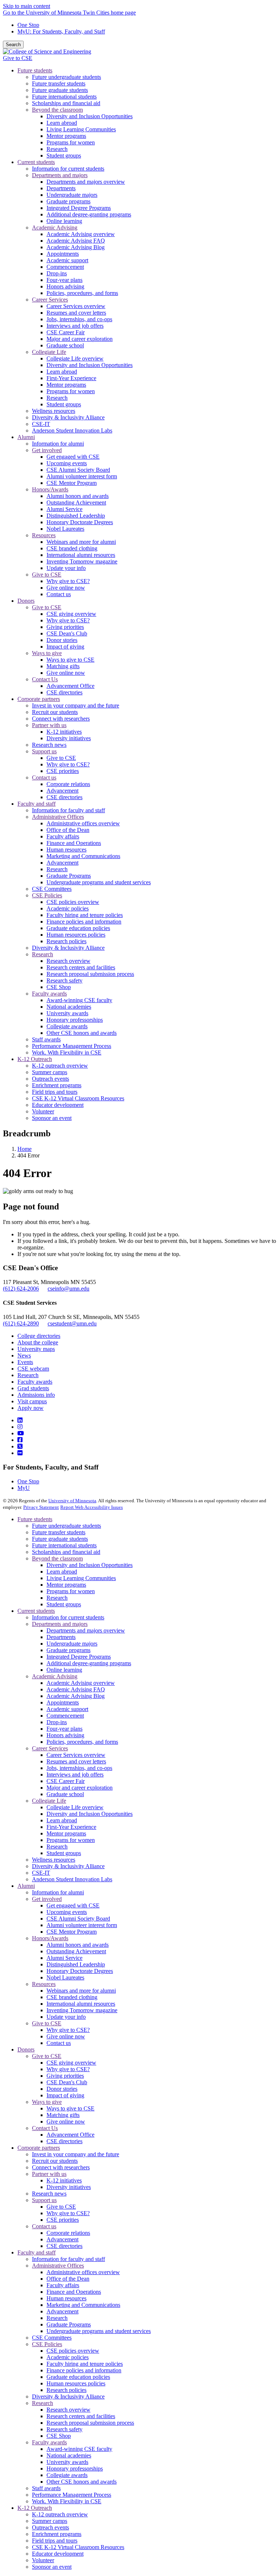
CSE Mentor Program (72, 1932)
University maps (36, 1349)
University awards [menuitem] (67, 1013)
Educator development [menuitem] (58, 1105)
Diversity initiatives (69, 2187)
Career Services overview (76, 1755)
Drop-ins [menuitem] (57, 273)
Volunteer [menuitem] (43, 1111)
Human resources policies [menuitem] (76, 935)
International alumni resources (81, 2004)
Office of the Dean (68, 2279)
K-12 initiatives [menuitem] (64, 732)
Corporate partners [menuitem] (39, 699)
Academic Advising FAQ (76, 1689)
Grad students (33, 1388)
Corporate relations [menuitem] (68, 784)
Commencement (65, 1716)
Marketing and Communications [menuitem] (83, 856)
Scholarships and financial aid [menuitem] (66, 103)
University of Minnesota (72, 1501)
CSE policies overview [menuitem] (73, 902)
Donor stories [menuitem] (62, 640)
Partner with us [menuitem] (49, 725)
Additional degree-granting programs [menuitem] (89, 214)
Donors (26, 2049)
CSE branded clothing (72, 1997)
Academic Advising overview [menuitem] (81, 234)
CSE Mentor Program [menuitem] (72, 483)
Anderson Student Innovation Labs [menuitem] (72, 430)
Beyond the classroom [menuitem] (57, 110)
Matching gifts (63, 2115)
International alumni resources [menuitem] (81, 555)
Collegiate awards (67, 2475)
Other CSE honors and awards (82, 2482)
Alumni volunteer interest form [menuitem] (82, 476)
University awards (67, 2462)
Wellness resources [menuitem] (54, 411)
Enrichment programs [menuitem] (57, 1085)
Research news (49, 2194)
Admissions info (36, 1395)
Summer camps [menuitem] (50, 1072)
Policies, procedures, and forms (82, 1742)
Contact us (59, 2043)
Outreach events (50, 2527)
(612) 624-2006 (21, 1289)
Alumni (26, 1886)
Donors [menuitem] (26, 601)
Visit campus (32, 1401)
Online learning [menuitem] (64, 221)
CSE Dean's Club (67, 2082)
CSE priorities (63, 2220)
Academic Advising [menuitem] (55, 228)
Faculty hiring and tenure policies (85, 2364)
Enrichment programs (57, 2534)
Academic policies (68, 2357)
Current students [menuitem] (36, 162)
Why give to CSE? (68, 2030)
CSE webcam (33, 1369)
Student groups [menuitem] (64, 155)
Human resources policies (76, 2383)
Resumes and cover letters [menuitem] (76, 313)
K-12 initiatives (64, 2180)
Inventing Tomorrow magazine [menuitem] (82, 561)
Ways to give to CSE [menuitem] (70, 660)
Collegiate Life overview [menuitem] (75, 358)
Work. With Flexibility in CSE (67, 2501)
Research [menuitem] (57, 149)
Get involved (47, 1899)
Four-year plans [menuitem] (64, 280)
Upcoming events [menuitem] (67, 463)
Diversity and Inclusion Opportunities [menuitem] (90, 116)
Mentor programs (66, 1585)
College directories (39, 1336)
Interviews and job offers (75, 1775)
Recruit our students (55, 2161)
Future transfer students (59, 1532)
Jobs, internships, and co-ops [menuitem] (79, 319)
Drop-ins (57, 1722)
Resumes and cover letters (76, 1761)
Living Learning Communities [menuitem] (81, 129)
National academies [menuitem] (69, 1007)
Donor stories (62, 2089)
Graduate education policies (78, 2377)
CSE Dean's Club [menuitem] (67, 633)
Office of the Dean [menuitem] (68, 830)
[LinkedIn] (20, 1420)
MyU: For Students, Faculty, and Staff (61, 31)
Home (25, 1149)
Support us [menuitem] (44, 751)
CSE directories (64, 2141)
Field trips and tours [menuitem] (55, 1092)
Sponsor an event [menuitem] (52, 1118)
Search (13, 45)
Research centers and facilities (81, 2416)
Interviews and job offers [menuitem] (75, 326)
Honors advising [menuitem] (65, 286)
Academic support (67, 1709)
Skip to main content (27, 6)
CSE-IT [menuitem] (41, 424)
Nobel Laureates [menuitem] (65, 529)
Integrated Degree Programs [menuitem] (79, 208)
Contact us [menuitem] (59, 594)
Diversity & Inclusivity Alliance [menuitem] (68, 417)
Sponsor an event (52, 2567)
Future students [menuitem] (35, 70)
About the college (38, 1342)
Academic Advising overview (81, 1683)
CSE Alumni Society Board (78, 1919)
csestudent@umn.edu (72, 1323)
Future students (35, 1519)
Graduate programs (68, 1650)
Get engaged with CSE (73, 1905)
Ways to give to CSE (70, 2108)
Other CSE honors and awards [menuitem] (82, 1033)
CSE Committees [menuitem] (52, 889)
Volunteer (43, 2560)
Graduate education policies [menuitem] (78, 928)
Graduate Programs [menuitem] (69, 876)
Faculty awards (35, 1382)
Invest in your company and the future (76, 2154)
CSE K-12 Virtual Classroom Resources (78, 2547)
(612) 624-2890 (21, 1323)
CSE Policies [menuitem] (47, 895)
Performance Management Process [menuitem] (72, 1046)
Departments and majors (60, 1624)
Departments (61, 1637)
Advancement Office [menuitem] (70, 686)
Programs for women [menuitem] (71, 142)
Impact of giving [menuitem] (65, 647)
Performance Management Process (72, 2495)
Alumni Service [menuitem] (64, 509)
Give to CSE (18, 58)
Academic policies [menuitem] (68, 908)
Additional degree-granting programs (89, 1663)
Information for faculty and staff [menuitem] (68, 810)
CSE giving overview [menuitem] (71, 614)
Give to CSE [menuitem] (47, 575)
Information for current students (68, 1617)
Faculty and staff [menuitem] (37, 804)
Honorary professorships (75, 2469)
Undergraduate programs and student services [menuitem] (99, 882)
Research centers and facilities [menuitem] (81, 967)
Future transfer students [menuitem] (59, 83)
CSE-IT (41, 1873)
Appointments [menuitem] (63, 254)
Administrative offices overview (83, 2272)
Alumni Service (64, 1958)
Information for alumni (58, 1892)
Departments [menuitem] (61, 188)
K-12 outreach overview (60, 2514)
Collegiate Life (49, 1801)
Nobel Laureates (65, 1977)
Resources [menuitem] (44, 535)
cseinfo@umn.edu (68, 1289)
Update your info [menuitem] (66, 568)
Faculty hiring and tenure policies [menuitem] (85, 915)
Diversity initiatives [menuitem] (69, 738)
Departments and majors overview (86, 1630)
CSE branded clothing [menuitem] (72, 548)
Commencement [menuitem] (65, 267)
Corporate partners (39, 2148)
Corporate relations (68, 2233)
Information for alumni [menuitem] (58, 444)
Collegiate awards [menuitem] (67, 1026)
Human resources (66, 2298)
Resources (44, 1984)
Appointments (63, 1702)
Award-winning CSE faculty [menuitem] (79, 1000)
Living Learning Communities (81, 1578)
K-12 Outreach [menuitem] (35, 1059)
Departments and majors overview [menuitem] (86, 182)
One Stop (28, 25)
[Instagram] (20, 1427)
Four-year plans (64, 1729)
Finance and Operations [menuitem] (74, 843)
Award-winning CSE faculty (79, 2449)
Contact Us (45, 2128)
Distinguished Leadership (76, 1964)
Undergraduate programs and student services (99, 2331)
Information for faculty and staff (68, 2259)
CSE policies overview (73, 2351)
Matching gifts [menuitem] (63, 666)
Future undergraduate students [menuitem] (66, 77)
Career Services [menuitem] (50, 300)
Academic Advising (55, 1676)
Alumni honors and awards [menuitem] (78, 496)
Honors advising (65, 1735)
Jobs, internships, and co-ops (79, 1768)
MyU (24, 1488)
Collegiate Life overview (75, 1807)
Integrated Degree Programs (79, 1657)
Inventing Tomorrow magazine (82, 2010)
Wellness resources (54, 1860)
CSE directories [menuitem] (64, 692)
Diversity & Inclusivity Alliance (68, 1866)
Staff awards (46, 2488)
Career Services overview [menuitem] (76, 306)
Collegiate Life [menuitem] (49, 352)
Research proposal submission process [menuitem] (90, 974)
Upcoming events (67, 1912)
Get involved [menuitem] (47, 450)
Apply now (31, 1408)
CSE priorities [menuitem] (63, 771)
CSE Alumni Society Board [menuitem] (78, 470)
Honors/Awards (50, 1938)
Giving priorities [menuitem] (65, 627)
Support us (44, 2200)
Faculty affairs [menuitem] (63, 836)
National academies (69, 2455)
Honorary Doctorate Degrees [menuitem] (80, 522)
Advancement (62, 2239)
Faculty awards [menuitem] (49, 994)
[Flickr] (20, 1453)
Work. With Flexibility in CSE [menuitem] (67, 1052)
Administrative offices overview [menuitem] (83, 823)
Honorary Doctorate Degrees (80, 1971)
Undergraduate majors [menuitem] (72, 195)
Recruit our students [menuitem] (55, 712)
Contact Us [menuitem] (45, 679)
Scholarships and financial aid (66, 1552)
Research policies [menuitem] (66, 941)
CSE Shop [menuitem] (59, 987)
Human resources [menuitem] (66, 850)
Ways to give (47, 2102)
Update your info (66, 2017)
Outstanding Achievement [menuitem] (76, 503)
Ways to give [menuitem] (47, 653)
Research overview (68, 2410)
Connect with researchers (61, 2167)
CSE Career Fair (66, 1781)
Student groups (64, 1604)
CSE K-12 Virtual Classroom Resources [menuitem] (78, 1098)
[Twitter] (20, 1446)
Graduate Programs (69, 2324)
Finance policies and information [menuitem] (84, 922)
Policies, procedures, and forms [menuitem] (82, 293)
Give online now (66, 2036)
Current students (36, 1611)
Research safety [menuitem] (64, 980)
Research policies (66, 2390)
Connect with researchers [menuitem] (61, 719)
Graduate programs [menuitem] (68, 201)
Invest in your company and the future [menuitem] (76, 705)
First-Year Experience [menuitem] (71, 378)
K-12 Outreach (35, 2508)
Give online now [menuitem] (66, 588)
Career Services (50, 1748)
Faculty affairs (63, 2285)
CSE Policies (47, 2344)
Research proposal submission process (90, 2423)
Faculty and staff (37, 2252)
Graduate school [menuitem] (65, 345)
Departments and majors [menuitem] (60, 175)
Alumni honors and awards (78, 1945)
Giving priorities (65, 2076)
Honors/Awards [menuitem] (50, 489)
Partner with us (49, 2174)
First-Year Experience (71, 1827)
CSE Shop (59, 2436)
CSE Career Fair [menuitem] (66, 332)
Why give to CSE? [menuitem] (68, 581)
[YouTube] (21, 1433)
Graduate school (65, 1794)
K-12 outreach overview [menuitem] (60, 1066)
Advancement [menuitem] (62, 791)
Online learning (64, 1670)
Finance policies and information (84, 2370)
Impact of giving (65, 2095)
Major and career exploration (80, 1788)
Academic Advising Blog (76, 1696)
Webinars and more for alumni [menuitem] (81, 542)
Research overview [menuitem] (68, 961)
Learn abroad (62, 1572)
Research (28, 1375)
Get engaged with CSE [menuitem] (73, 457)
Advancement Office (70, 2135)
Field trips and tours (55, 2541)
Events (25, 1362)
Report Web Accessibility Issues (92, 1507)
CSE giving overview (71, 2063)
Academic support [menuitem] (67, 260)
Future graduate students (60, 1539)
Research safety (64, 2429)
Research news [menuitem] (49, 745)
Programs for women (71, 1591)
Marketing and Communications (83, 2305)
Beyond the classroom (57, 1558)
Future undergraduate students (66, 1526)
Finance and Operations (74, 2292)
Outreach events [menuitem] (50, 1079)
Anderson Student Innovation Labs (72, 1879)
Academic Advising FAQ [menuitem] (76, 241)
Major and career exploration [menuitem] (80, 339)
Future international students (64, 1545)
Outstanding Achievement (76, 1951)
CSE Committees (52, 2338)
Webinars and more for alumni (81, 1991)
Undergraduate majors (72, 1644)
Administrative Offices (58, 2266)
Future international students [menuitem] (64, 97)
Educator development (58, 2554)
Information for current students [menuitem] (68, 169)
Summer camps (50, 2521)
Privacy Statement (41, 1507)
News (24, 1355)
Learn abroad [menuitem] (62, 123)
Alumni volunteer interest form (82, 1925)
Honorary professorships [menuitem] (75, 1020)
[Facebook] (20, 1440)
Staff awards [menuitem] (46, 1039)
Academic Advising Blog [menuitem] (76, 247)
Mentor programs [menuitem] (66, 136)
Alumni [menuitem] (26, 437)
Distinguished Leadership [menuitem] (76, 516)
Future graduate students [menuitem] (60, 90)
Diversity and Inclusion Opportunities (90, 1565)
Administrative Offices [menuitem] (58, 817)
